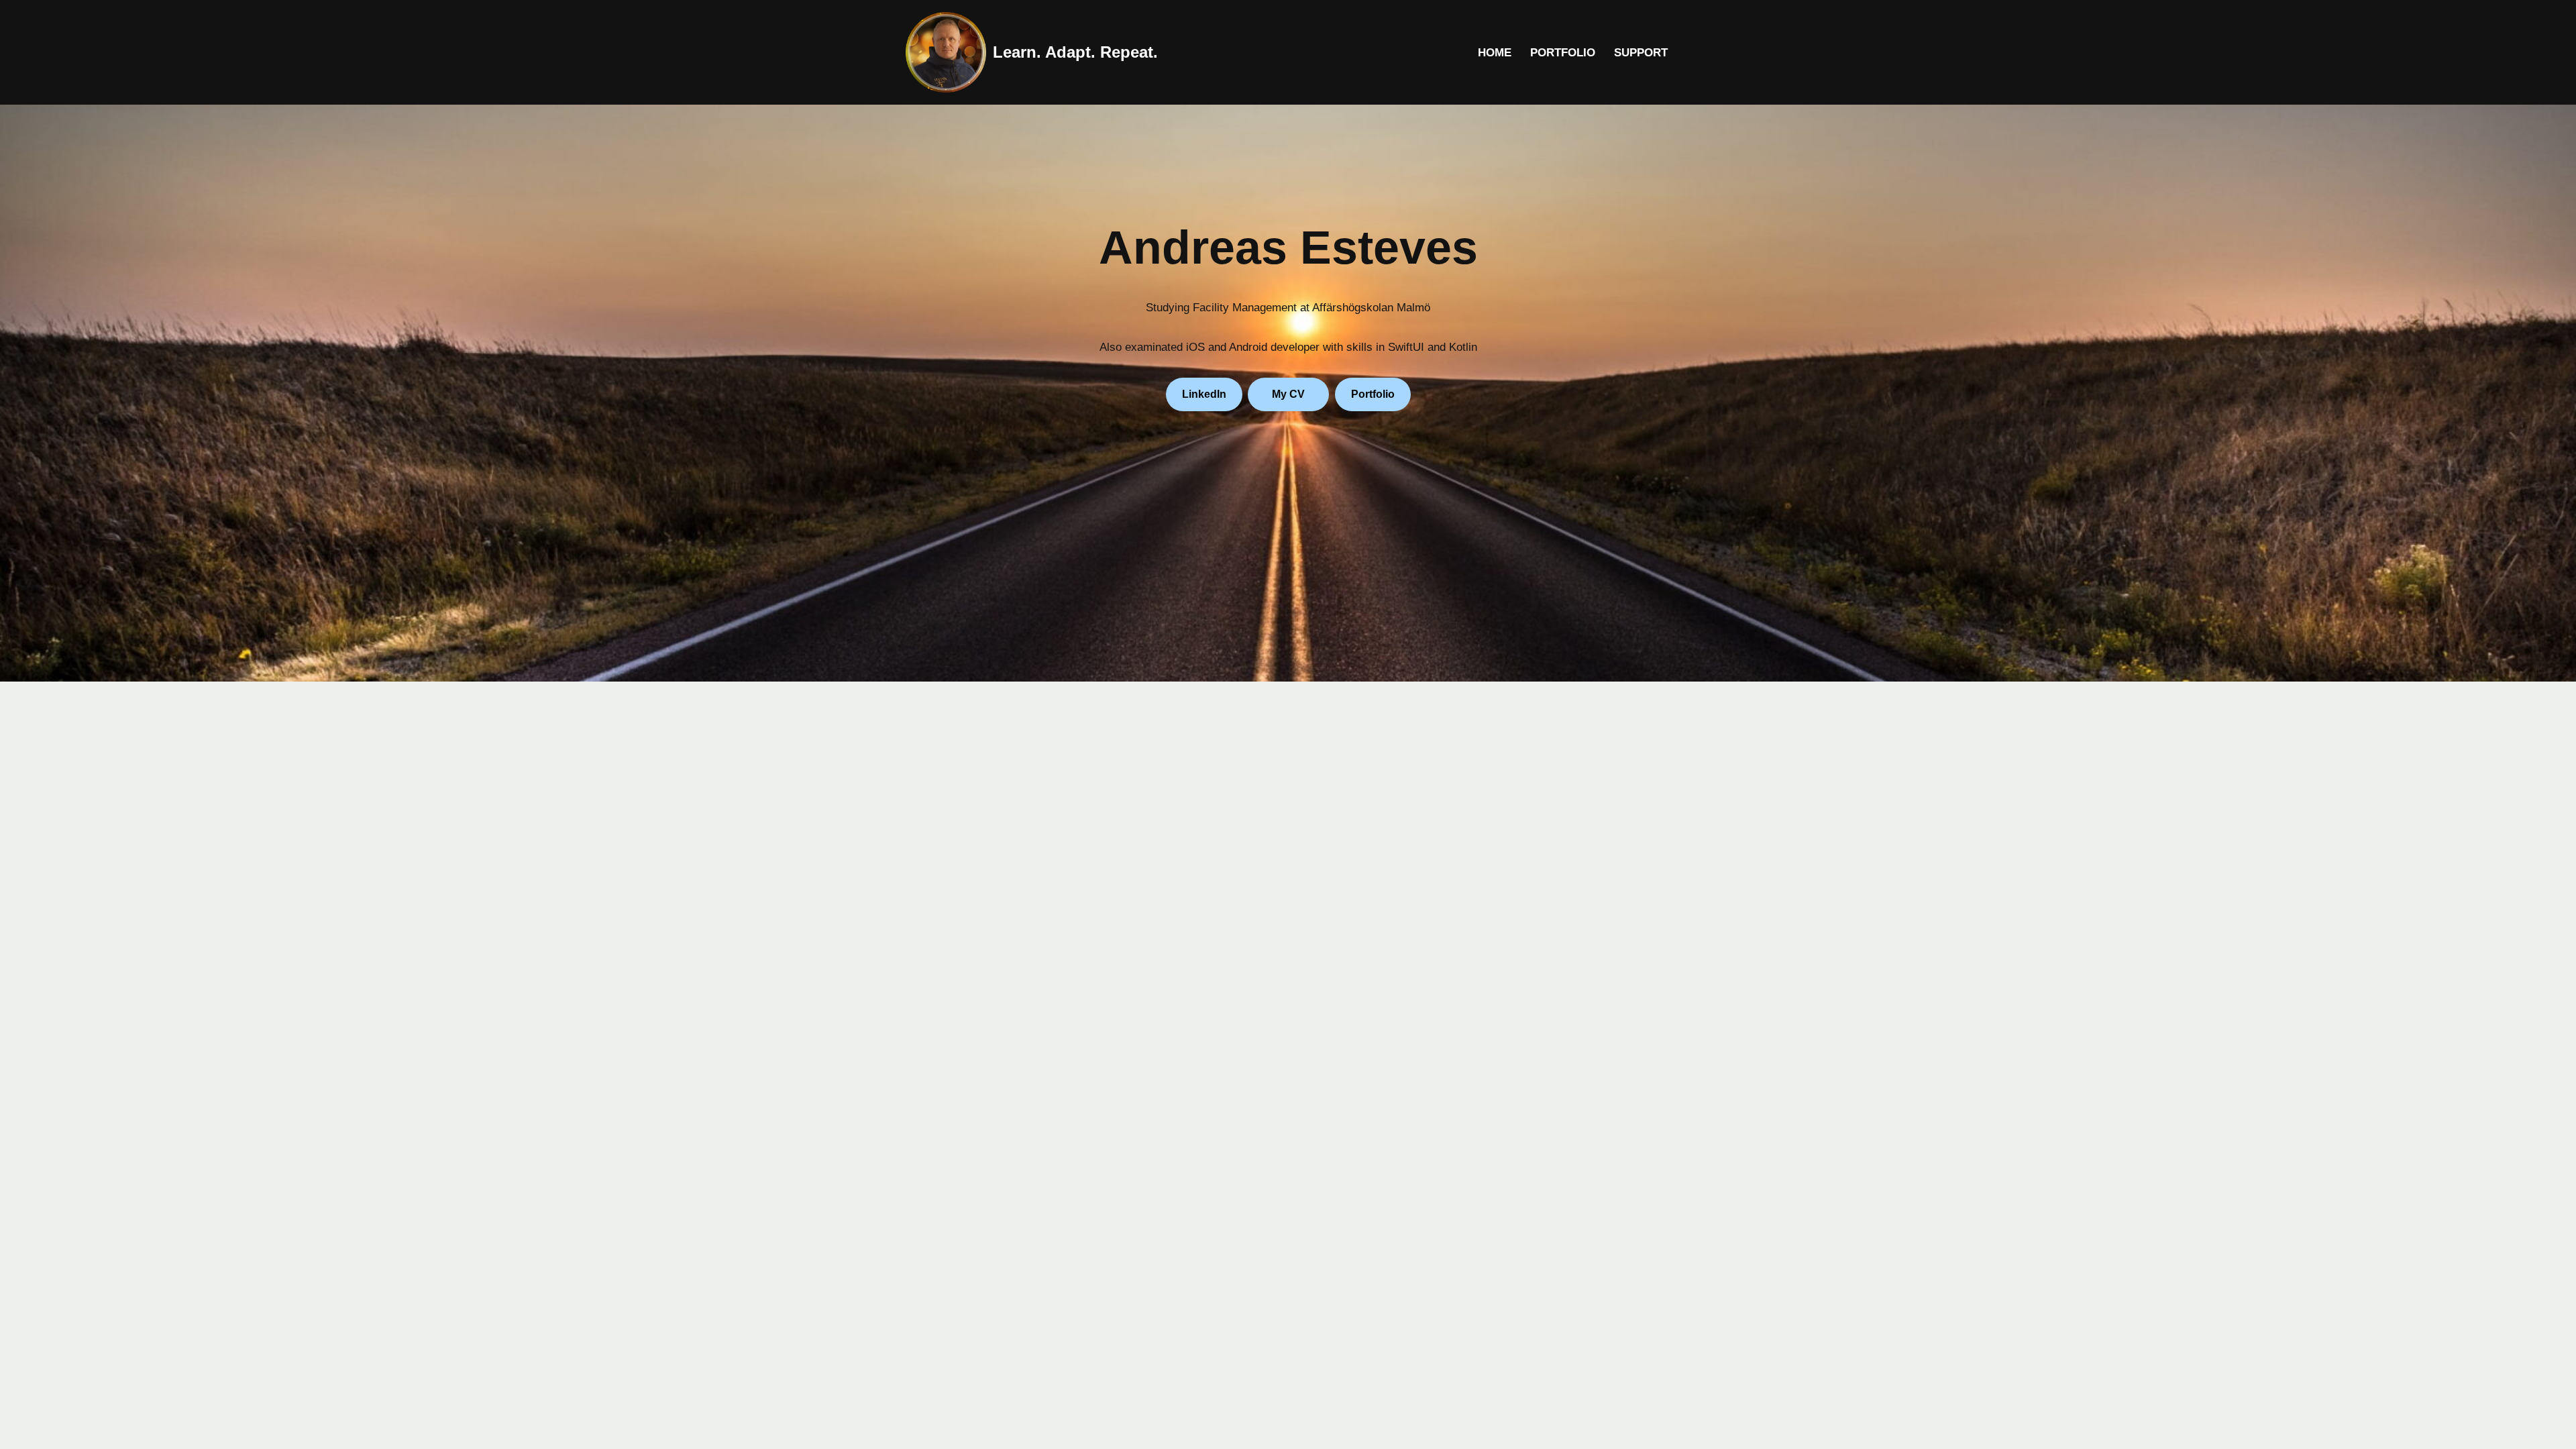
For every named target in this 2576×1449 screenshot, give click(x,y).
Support (1641, 53)
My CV (1288, 394)
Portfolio (1563, 53)
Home (1495, 53)
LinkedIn (1204, 394)
